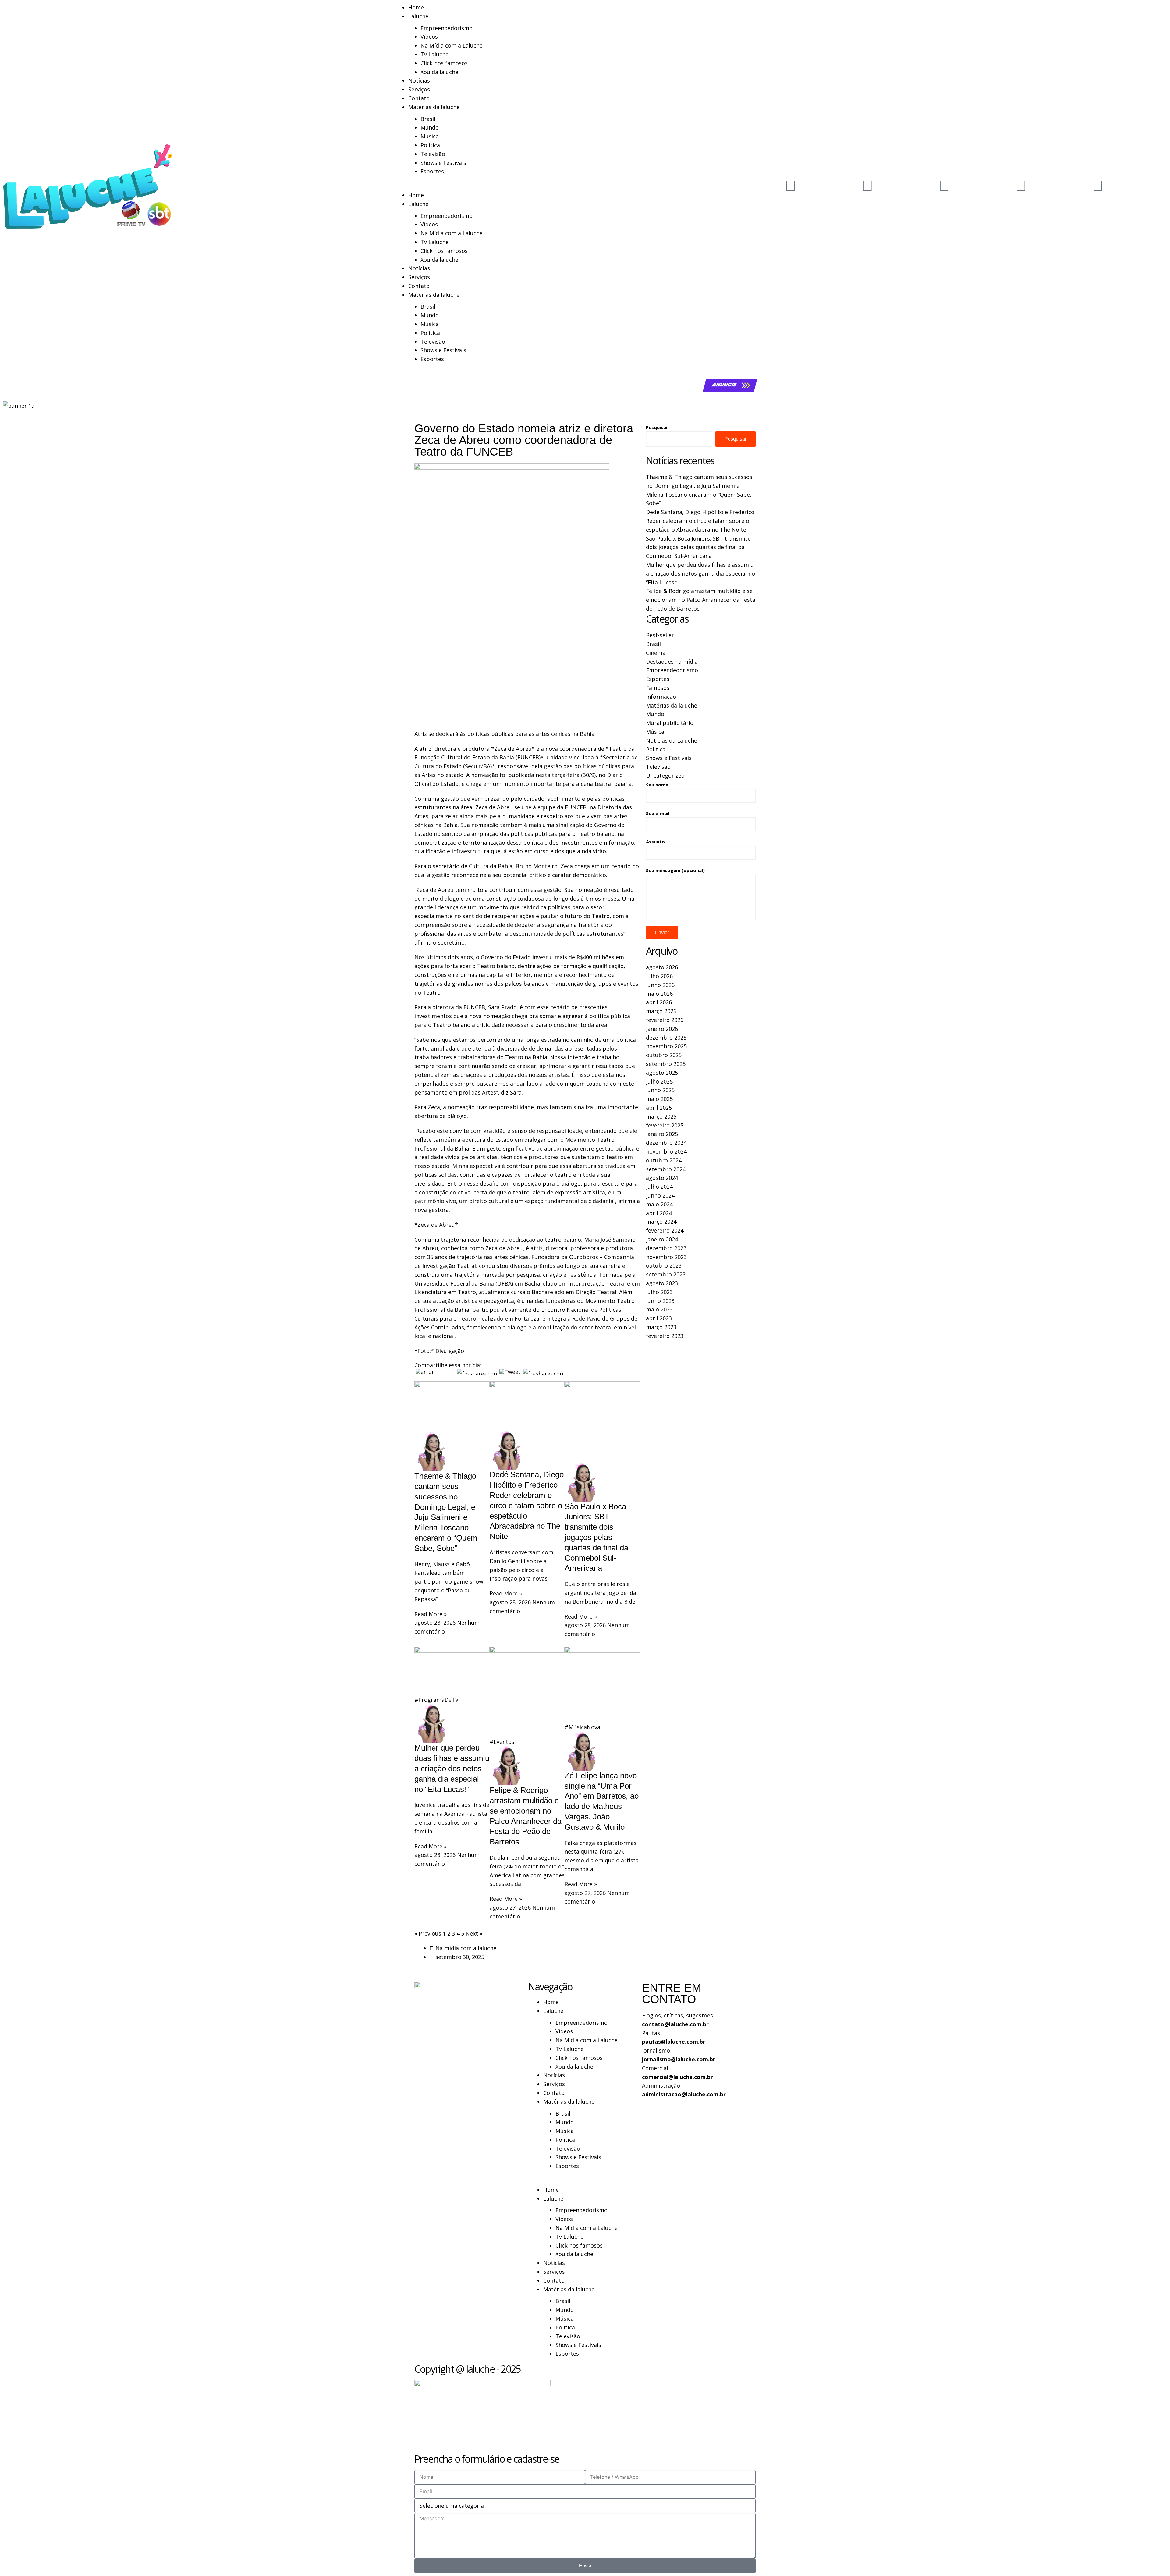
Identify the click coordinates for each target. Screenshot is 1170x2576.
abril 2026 (659, 1002)
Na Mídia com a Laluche (452, 45)
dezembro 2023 (666, 1248)
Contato (419, 98)
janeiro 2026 (662, 1029)
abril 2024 (659, 1213)
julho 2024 (659, 1187)
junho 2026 (660, 985)
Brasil (428, 119)
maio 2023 (659, 1309)
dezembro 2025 (666, 1038)
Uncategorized (665, 775)
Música (430, 136)
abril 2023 (659, 1318)
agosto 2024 (662, 1178)
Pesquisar (657, 427)
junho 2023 (660, 1301)
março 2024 (661, 1222)
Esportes (432, 171)
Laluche (418, 16)
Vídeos (429, 37)
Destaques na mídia (672, 662)
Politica (430, 145)
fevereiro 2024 (665, 1230)
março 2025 (661, 1116)
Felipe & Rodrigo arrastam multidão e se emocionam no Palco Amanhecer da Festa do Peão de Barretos (701, 600)
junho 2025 (660, 1090)
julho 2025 (659, 1081)
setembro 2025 (666, 1064)
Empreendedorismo (447, 28)
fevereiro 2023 (665, 1336)
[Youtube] (791, 185)
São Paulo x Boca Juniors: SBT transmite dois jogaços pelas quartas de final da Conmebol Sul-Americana (596, 1537)
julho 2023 (659, 1292)
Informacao (661, 697)
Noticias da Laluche (672, 740)
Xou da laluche (439, 72)
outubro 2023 (664, 1265)
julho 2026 (659, 976)
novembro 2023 (666, 1257)
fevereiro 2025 (665, 1125)
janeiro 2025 (662, 1134)
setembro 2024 (666, 1169)
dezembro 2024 (666, 1143)
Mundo (430, 127)
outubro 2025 (664, 1055)
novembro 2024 (666, 1151)
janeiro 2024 (662, 1239)
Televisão (433, 154)
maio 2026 (659, 994)
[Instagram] (867, 185)
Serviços (419, 89)
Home (416, 7)
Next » (474, 1933)
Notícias (419, 80)
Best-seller (660, 635)
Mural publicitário (670, 723)
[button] (585, 186)
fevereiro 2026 (665, 1020)
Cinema (656, 653)
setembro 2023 (666, 1274)
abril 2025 (659, 1108)
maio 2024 (659, 1204)
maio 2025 (659, 1099)
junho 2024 (660, 1195)
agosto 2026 (662, 967)
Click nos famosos (444, 63)
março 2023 (661, 1327)
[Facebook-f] (944, 185)
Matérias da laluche (434, 107)
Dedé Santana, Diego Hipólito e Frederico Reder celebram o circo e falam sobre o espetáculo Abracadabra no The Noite (527, 1505)
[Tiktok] (1021, 185)
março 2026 (661, 1011)
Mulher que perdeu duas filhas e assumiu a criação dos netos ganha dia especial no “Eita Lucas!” (452, 1768)
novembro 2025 (666, 1046)
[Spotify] (1098, 185)
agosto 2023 (662, 1283)
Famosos (658, 688)
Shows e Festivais (443, 163)
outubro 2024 (664, 1160)
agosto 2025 (662, 1073)
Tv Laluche (434, 54)
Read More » (431, 1614)
